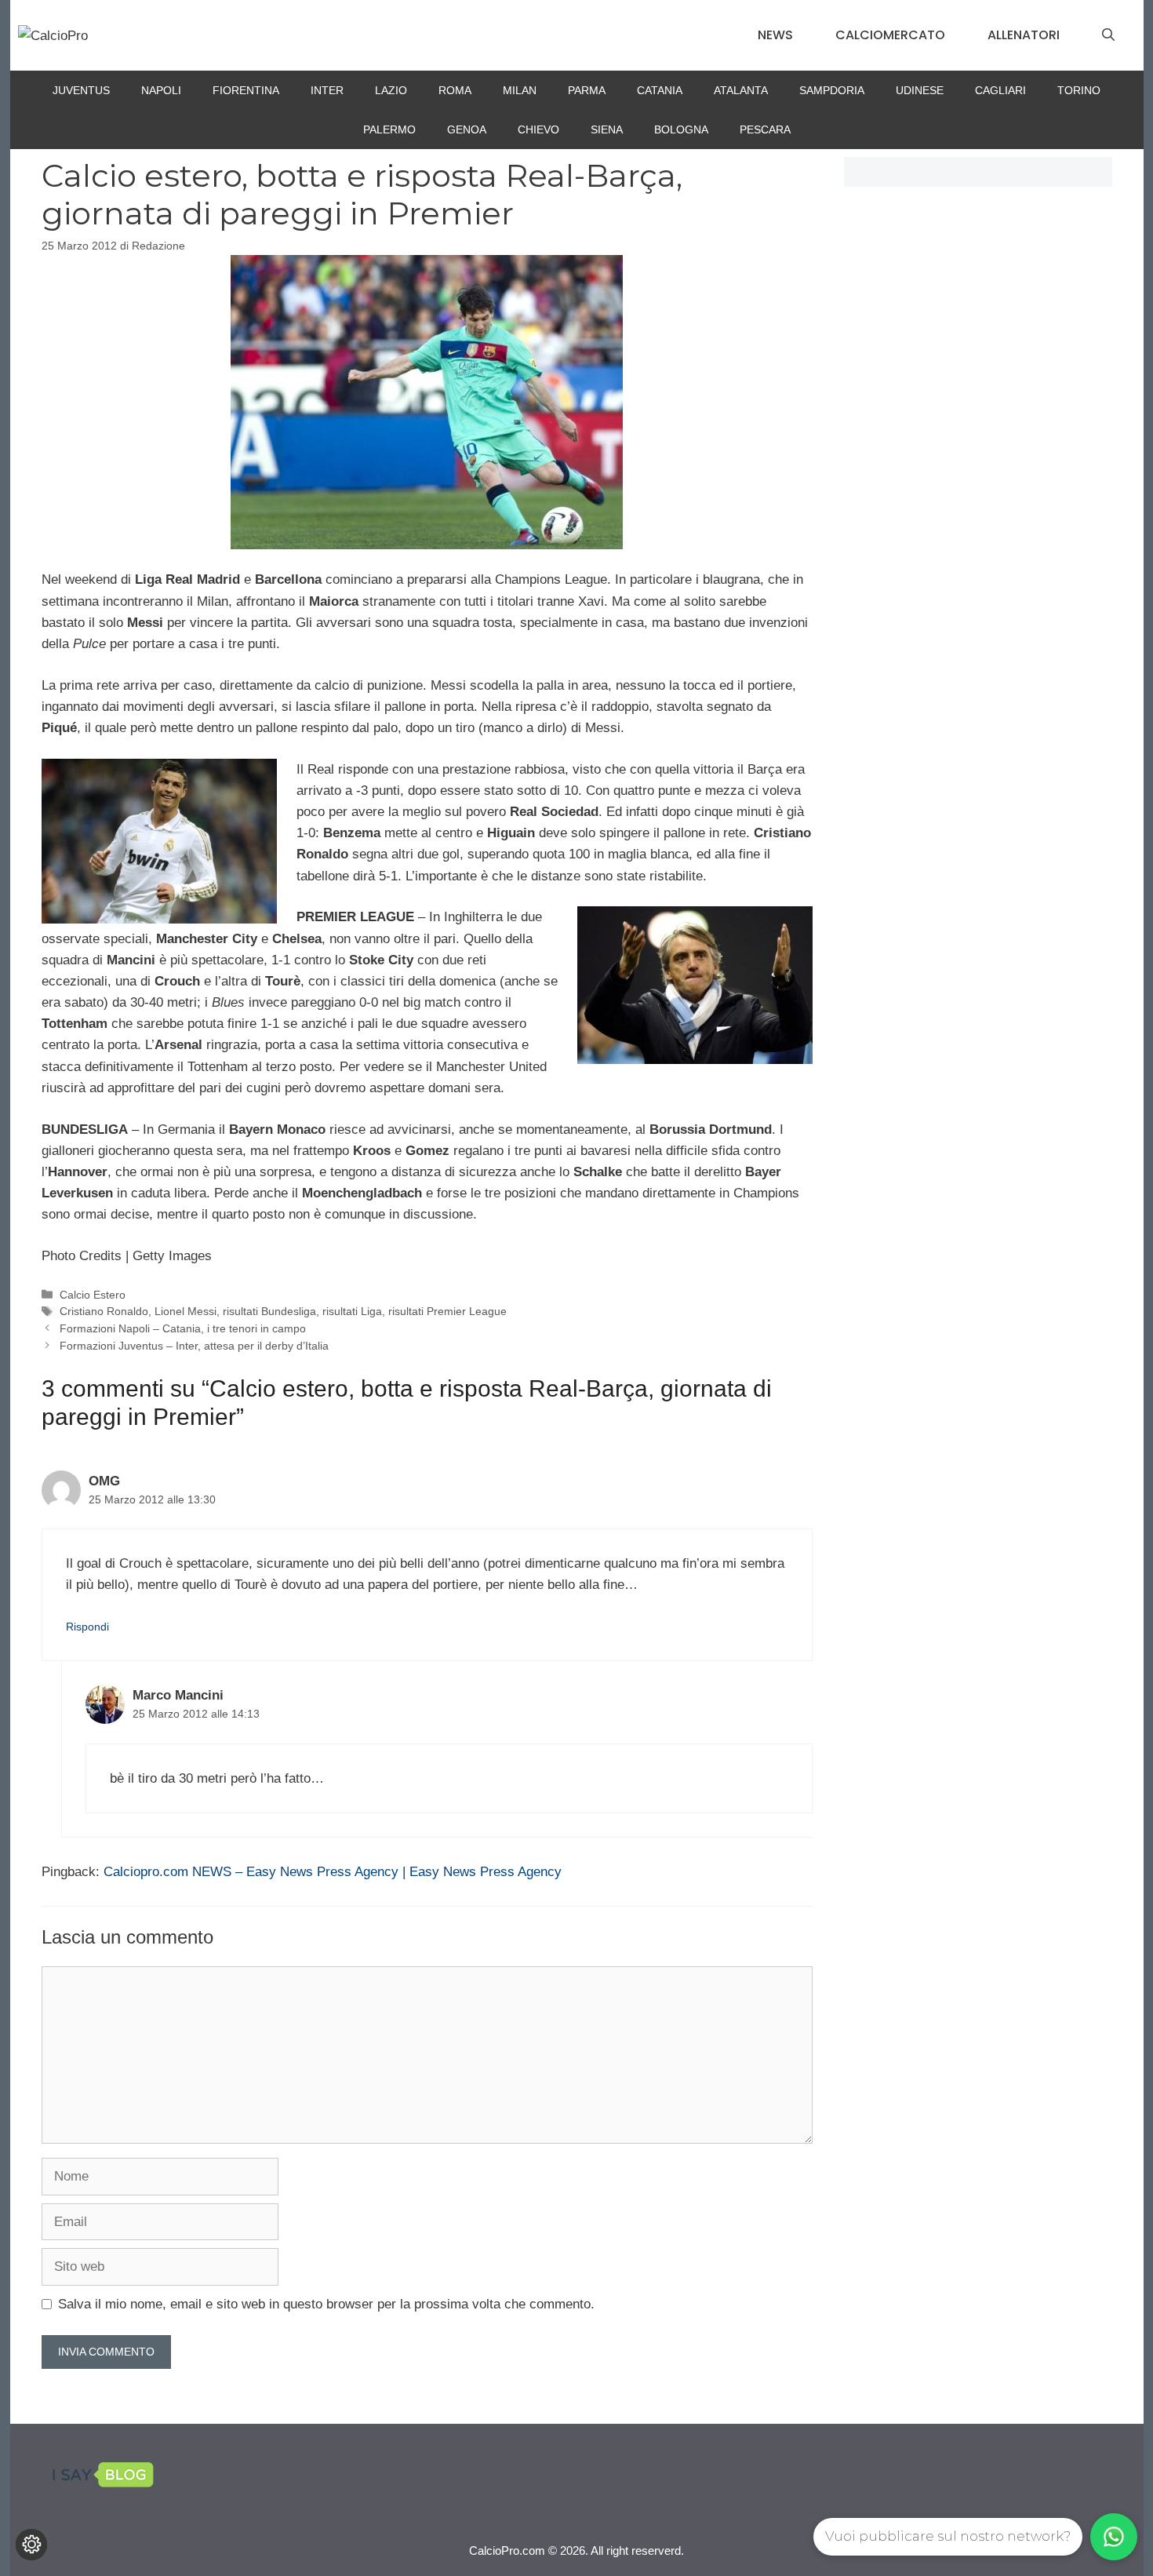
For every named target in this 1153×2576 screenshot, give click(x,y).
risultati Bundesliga (269, 1311)
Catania (660, 90)
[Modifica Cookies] (31, 2545)
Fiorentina (246, 90)
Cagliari (1000, 90)
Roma (455, 90)
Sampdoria (832, 90)
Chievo (538, 129)
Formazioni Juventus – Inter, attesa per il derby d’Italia (194, 1346)
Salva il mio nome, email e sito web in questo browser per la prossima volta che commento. (326, 2304)
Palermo (389, 129)
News (775, 35)
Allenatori (1024, 35)
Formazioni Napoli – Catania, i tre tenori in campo (183, 1328)
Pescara (765, 129)
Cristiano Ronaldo (104, 1311)
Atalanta (741, 90)
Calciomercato (890, 35)
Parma (587, 90)
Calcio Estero (93, 1295)
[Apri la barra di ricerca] (1108, 35)
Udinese (920, 90)
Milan (520, 90)
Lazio (391, 90)
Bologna (681, 129)
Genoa (467, 129)
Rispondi (87, 1627)
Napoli (161, 90)
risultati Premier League (447, 1311)
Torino (1079, 90)
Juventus (81, 90)
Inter (327, 90)
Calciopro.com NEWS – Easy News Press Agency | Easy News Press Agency (333, 1872)
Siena (607, 129)
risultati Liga (352, 1311)
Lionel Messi (185, 1311)
